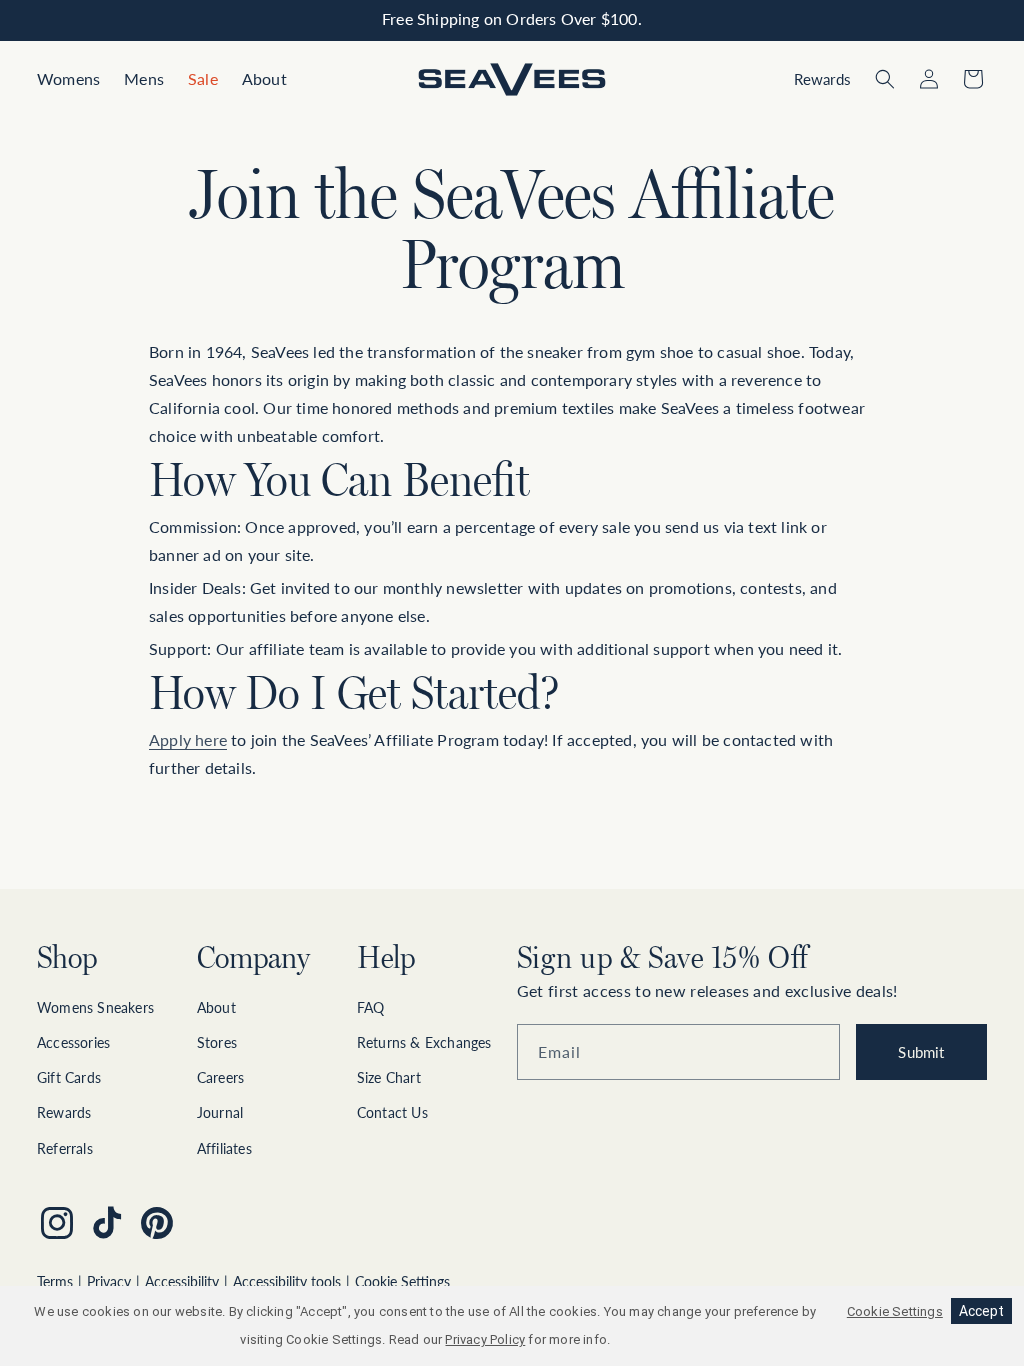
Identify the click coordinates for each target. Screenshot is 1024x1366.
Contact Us (392, 1112)
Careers (220, 1077)
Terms (55, 1281)
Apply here (188, 739)
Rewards (64, 1112)
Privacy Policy (485, 1339)
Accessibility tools (287, 1281)
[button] (68, 79)
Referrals (65, 1148)
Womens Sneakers (95, 1007)
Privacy (109, 1281)
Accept (981, 1311)
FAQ (371, 1007)
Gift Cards (69, 1077)
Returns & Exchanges (424, 1042)
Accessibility (182, 1281)
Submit (921, 1052)
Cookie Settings (402, 1281)
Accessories (73, 1042)
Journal (220, 1112)
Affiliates (224, 1148)
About (216, 1007)
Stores (217, 1042)
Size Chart (389, 1077)
